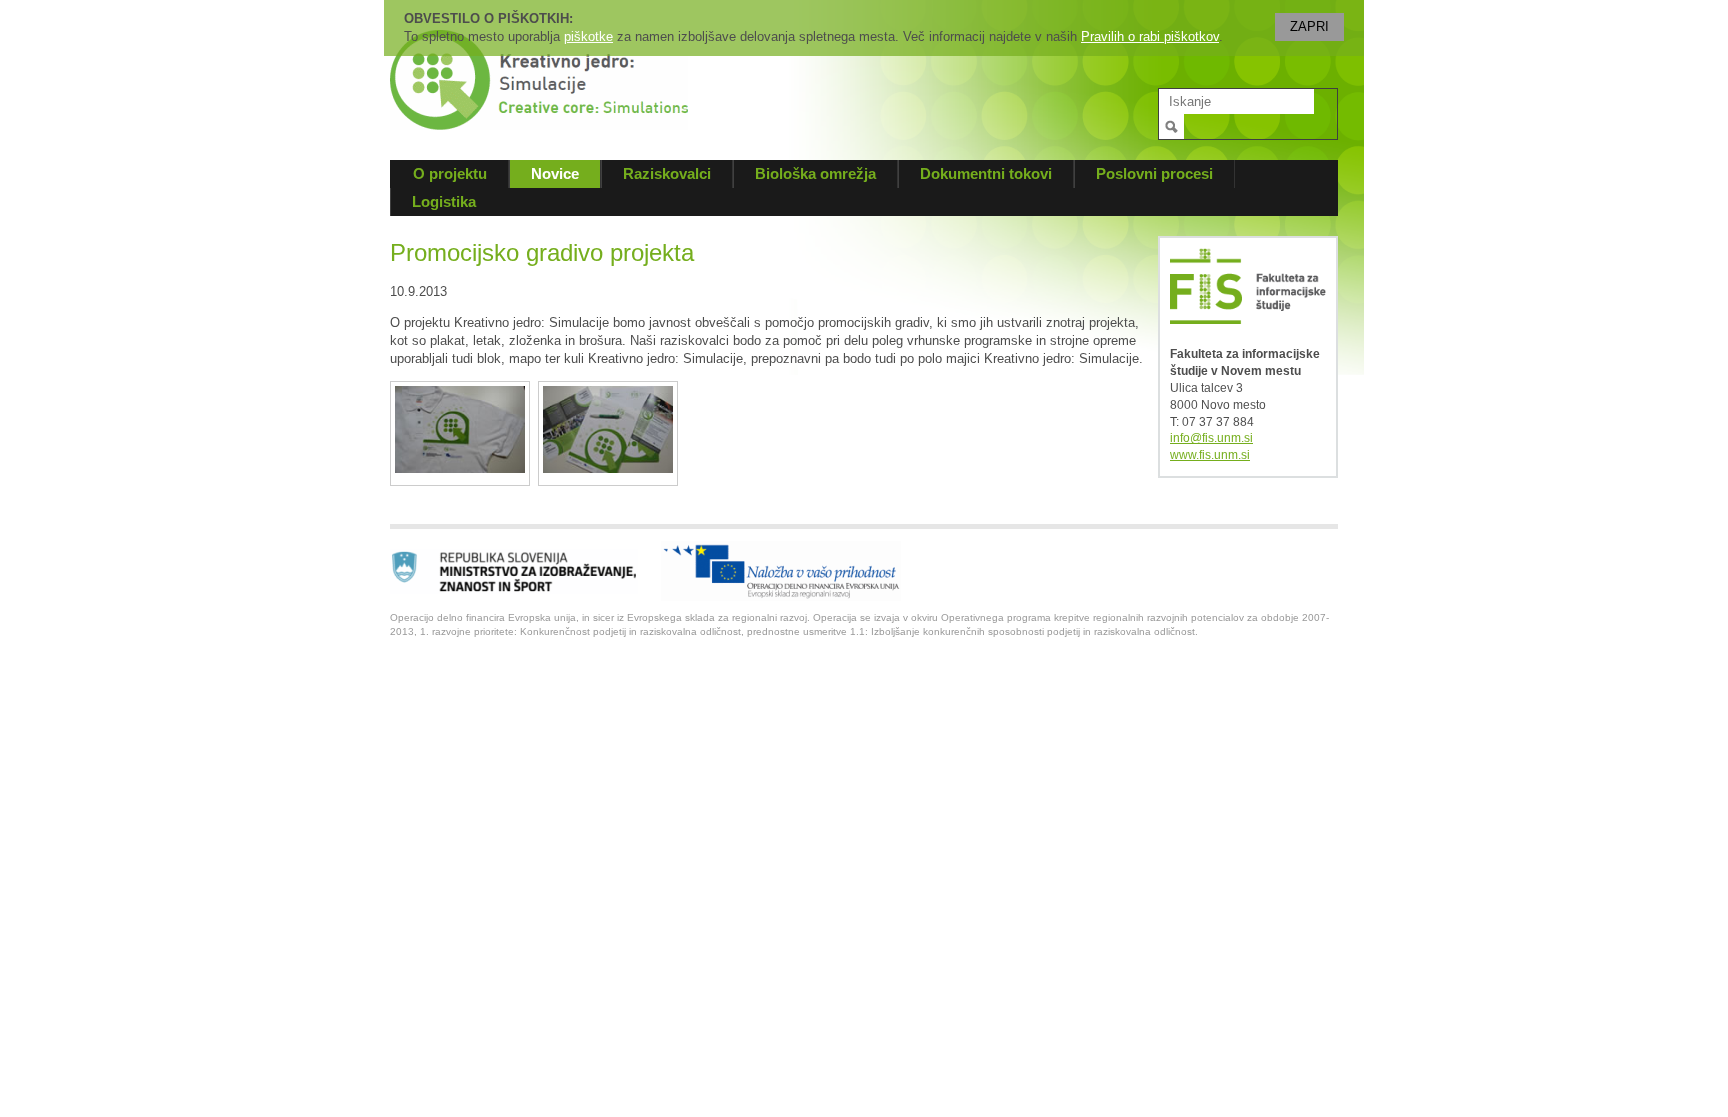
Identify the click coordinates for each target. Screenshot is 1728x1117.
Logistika (444, 201)
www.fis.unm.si (1210, 455)
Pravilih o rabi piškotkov (1150, 36)
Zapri (1309, 26)
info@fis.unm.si (1211, 438)
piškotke (588, 36)
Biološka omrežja (815, 173)
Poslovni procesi (1154, 173)
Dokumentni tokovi (986, 173)
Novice (555, 173)
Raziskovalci (667, 173)
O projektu (450, 173)
